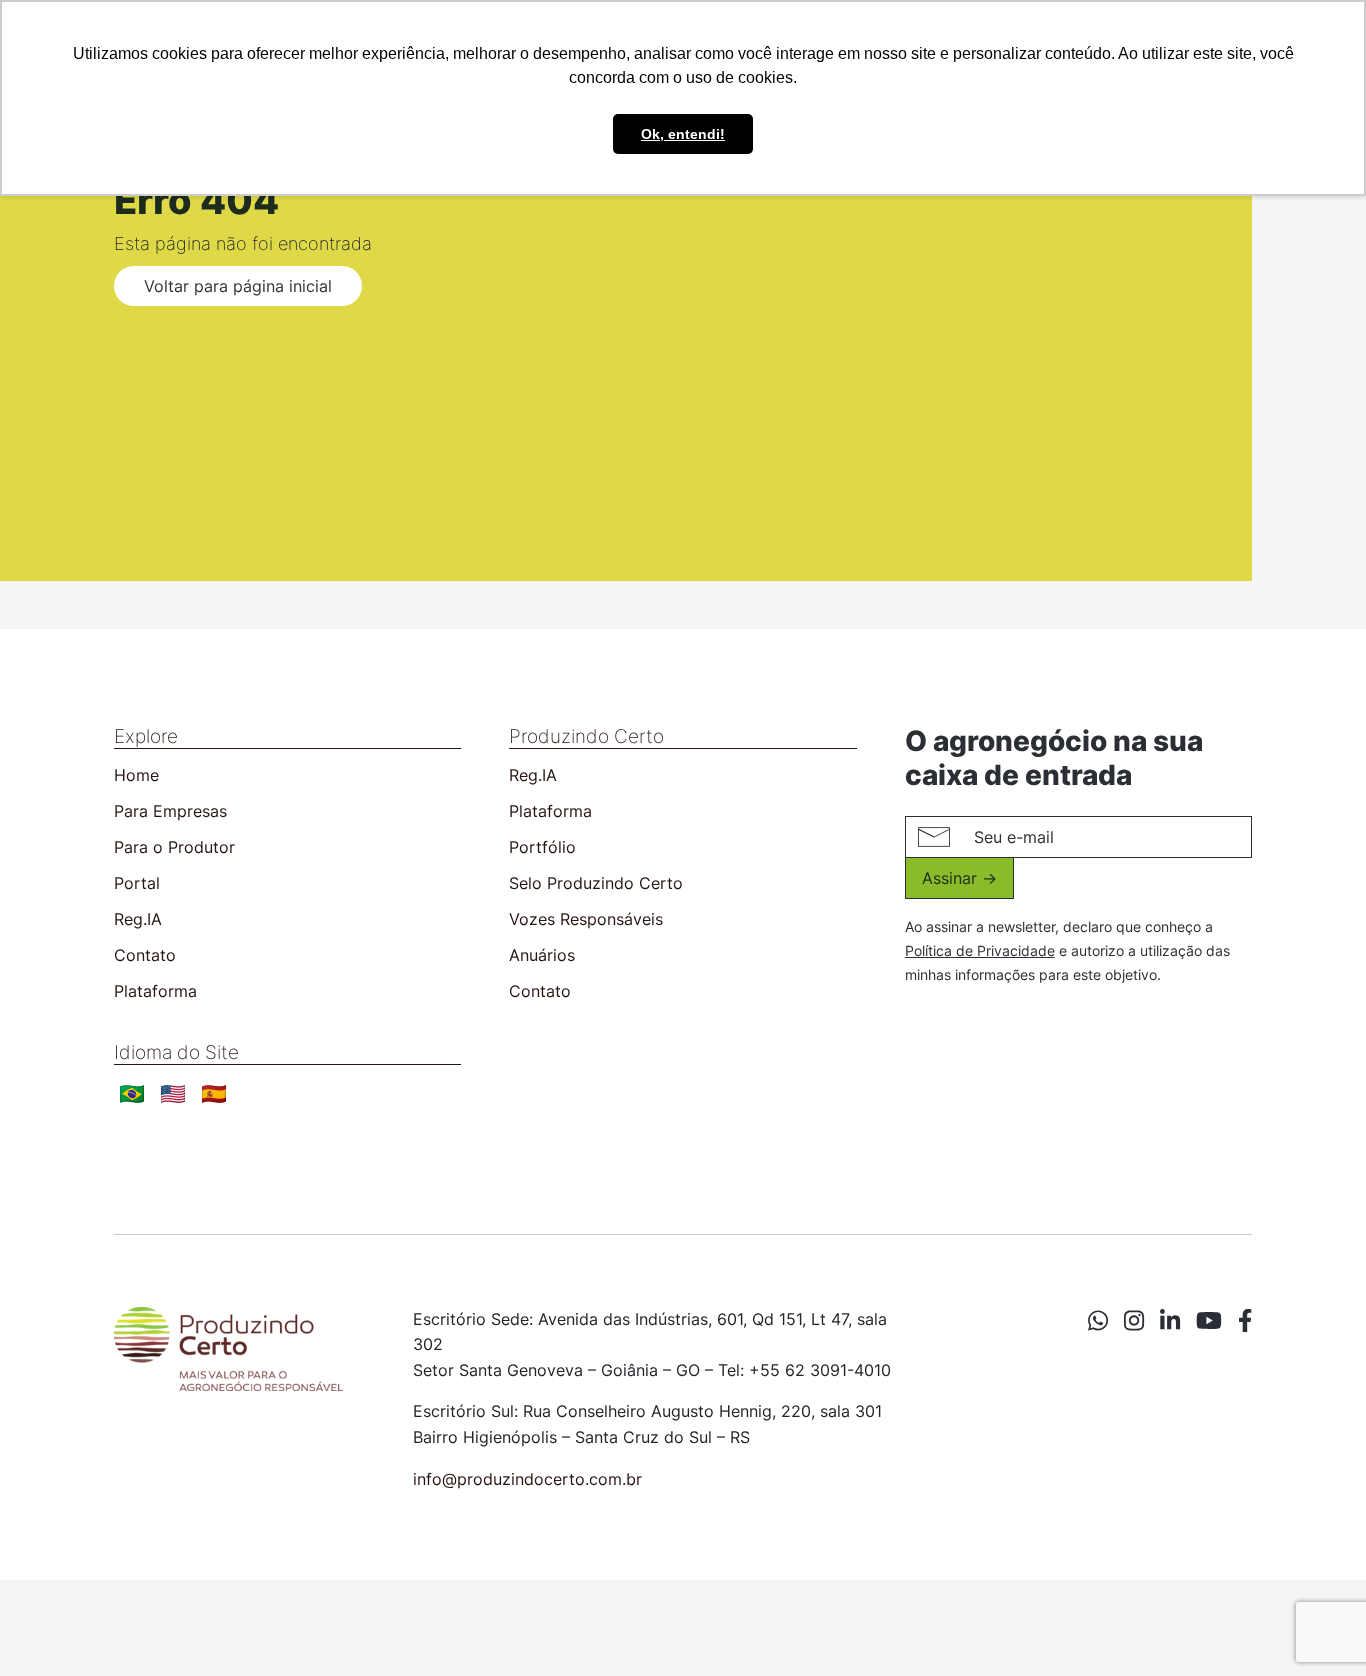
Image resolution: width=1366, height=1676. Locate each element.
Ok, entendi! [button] (683, 134)
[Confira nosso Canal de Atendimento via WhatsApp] (1098, 1321)
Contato (145, 955)
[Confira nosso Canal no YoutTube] (1209, 1321)
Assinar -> (959, 878)
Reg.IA (138, 919)
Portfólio (542, 847)
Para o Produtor (174, 847)
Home (136, 775)
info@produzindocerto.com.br (527, 1479)
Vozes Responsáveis (586, 919)
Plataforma (155, 991)
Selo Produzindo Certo (596, 883)
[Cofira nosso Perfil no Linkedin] (1170, 1321)
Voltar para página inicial (238, 286)
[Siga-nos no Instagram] (1134, 1321)
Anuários (542, 955)
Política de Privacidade (980, 950)
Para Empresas (170, 811)
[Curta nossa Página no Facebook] (1245, 1321)
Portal (137, 883)
